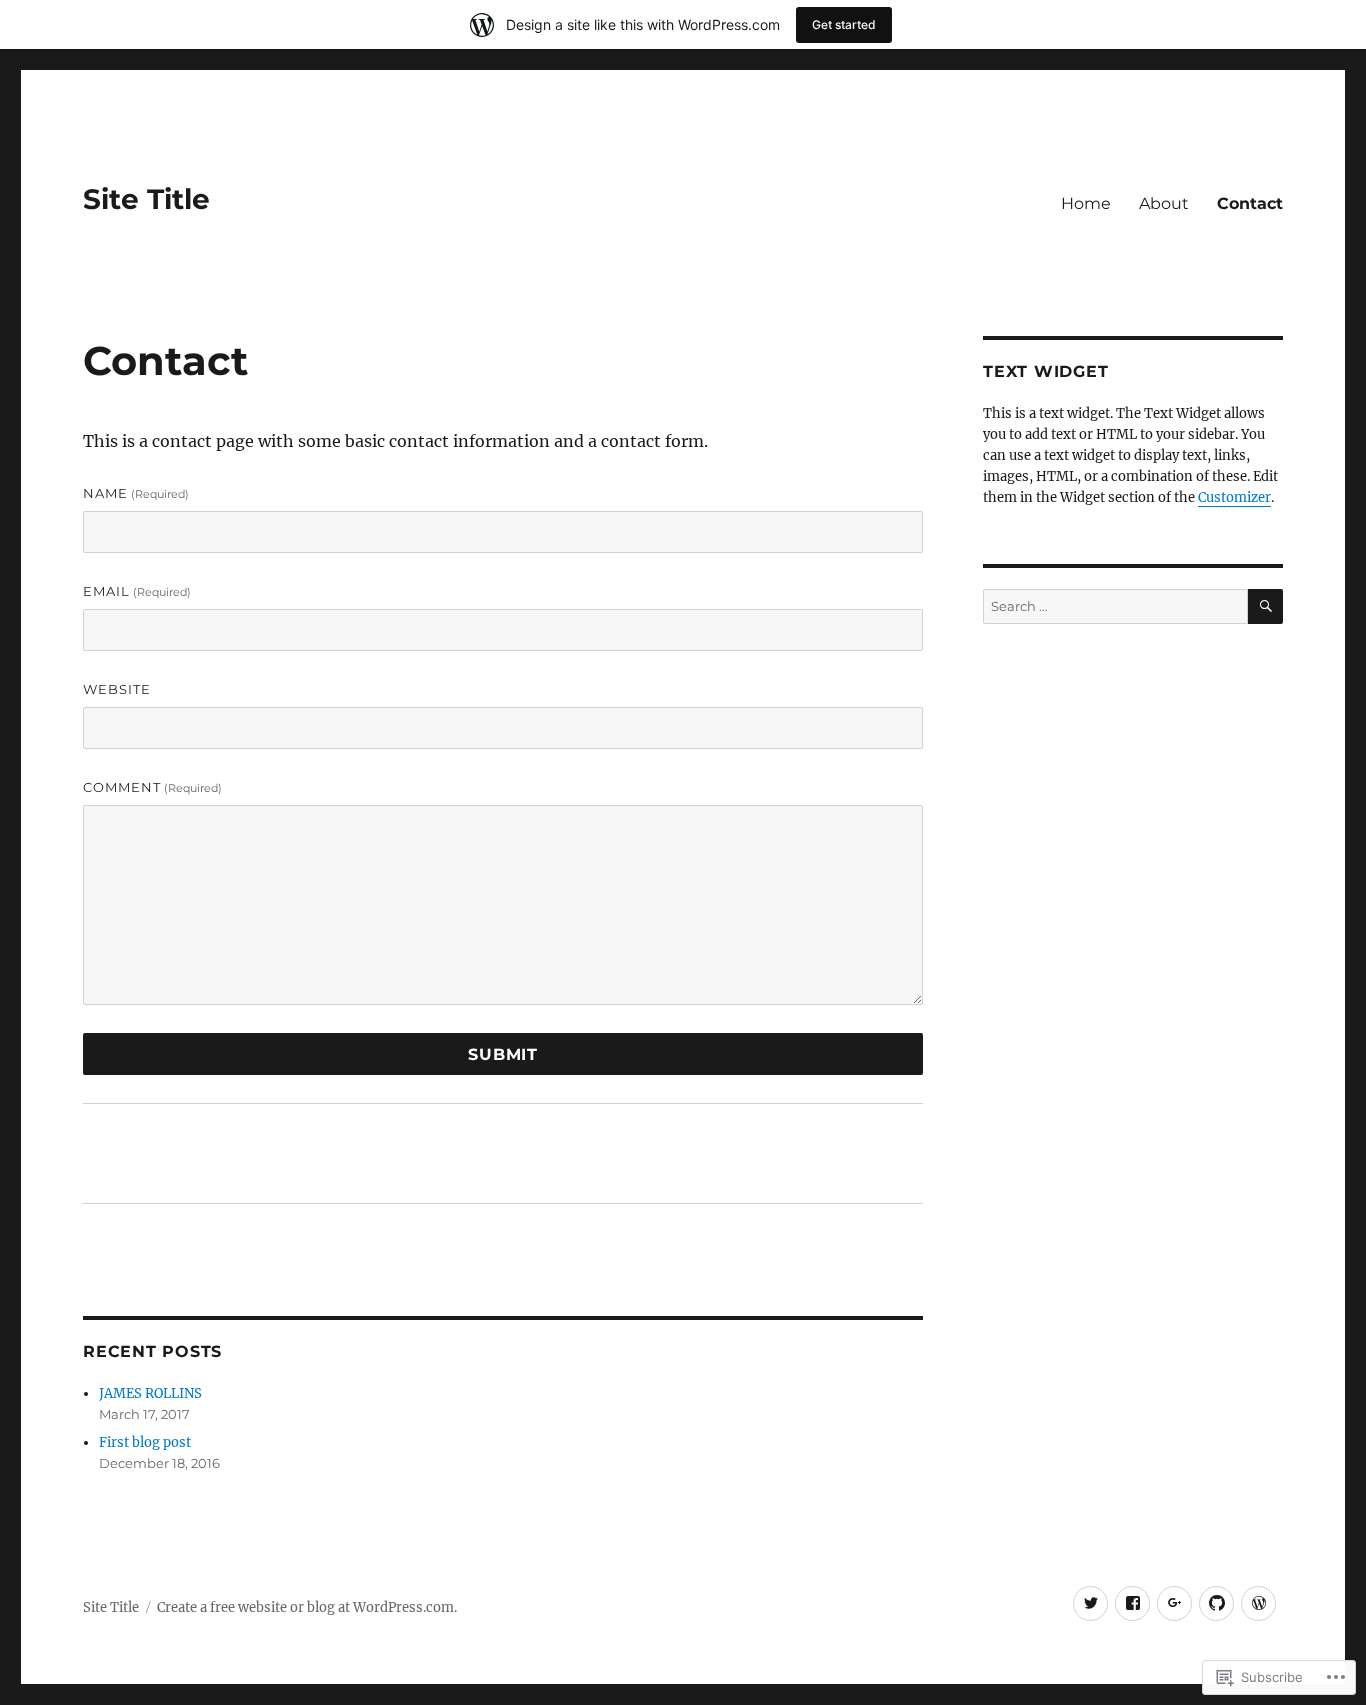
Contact (1250, 203)
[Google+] (1174, 1603)
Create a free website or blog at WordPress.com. (307, 1607)
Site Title (146, 199)
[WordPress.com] (1258, 1603)
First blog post (145, 1442)
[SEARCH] (1265, 606)
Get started (844, 24)
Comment (152, 787)
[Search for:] (1115, 606)
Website (117, 689)
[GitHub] (1216, 1603)
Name (136, 493)
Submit (503, 1054)
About (1164, 203)
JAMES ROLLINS (150, 1393)
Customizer (1234, 497)
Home (1086, 203)
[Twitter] (1090, 1603)
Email (137, 591)
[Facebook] (1132, 1603)
